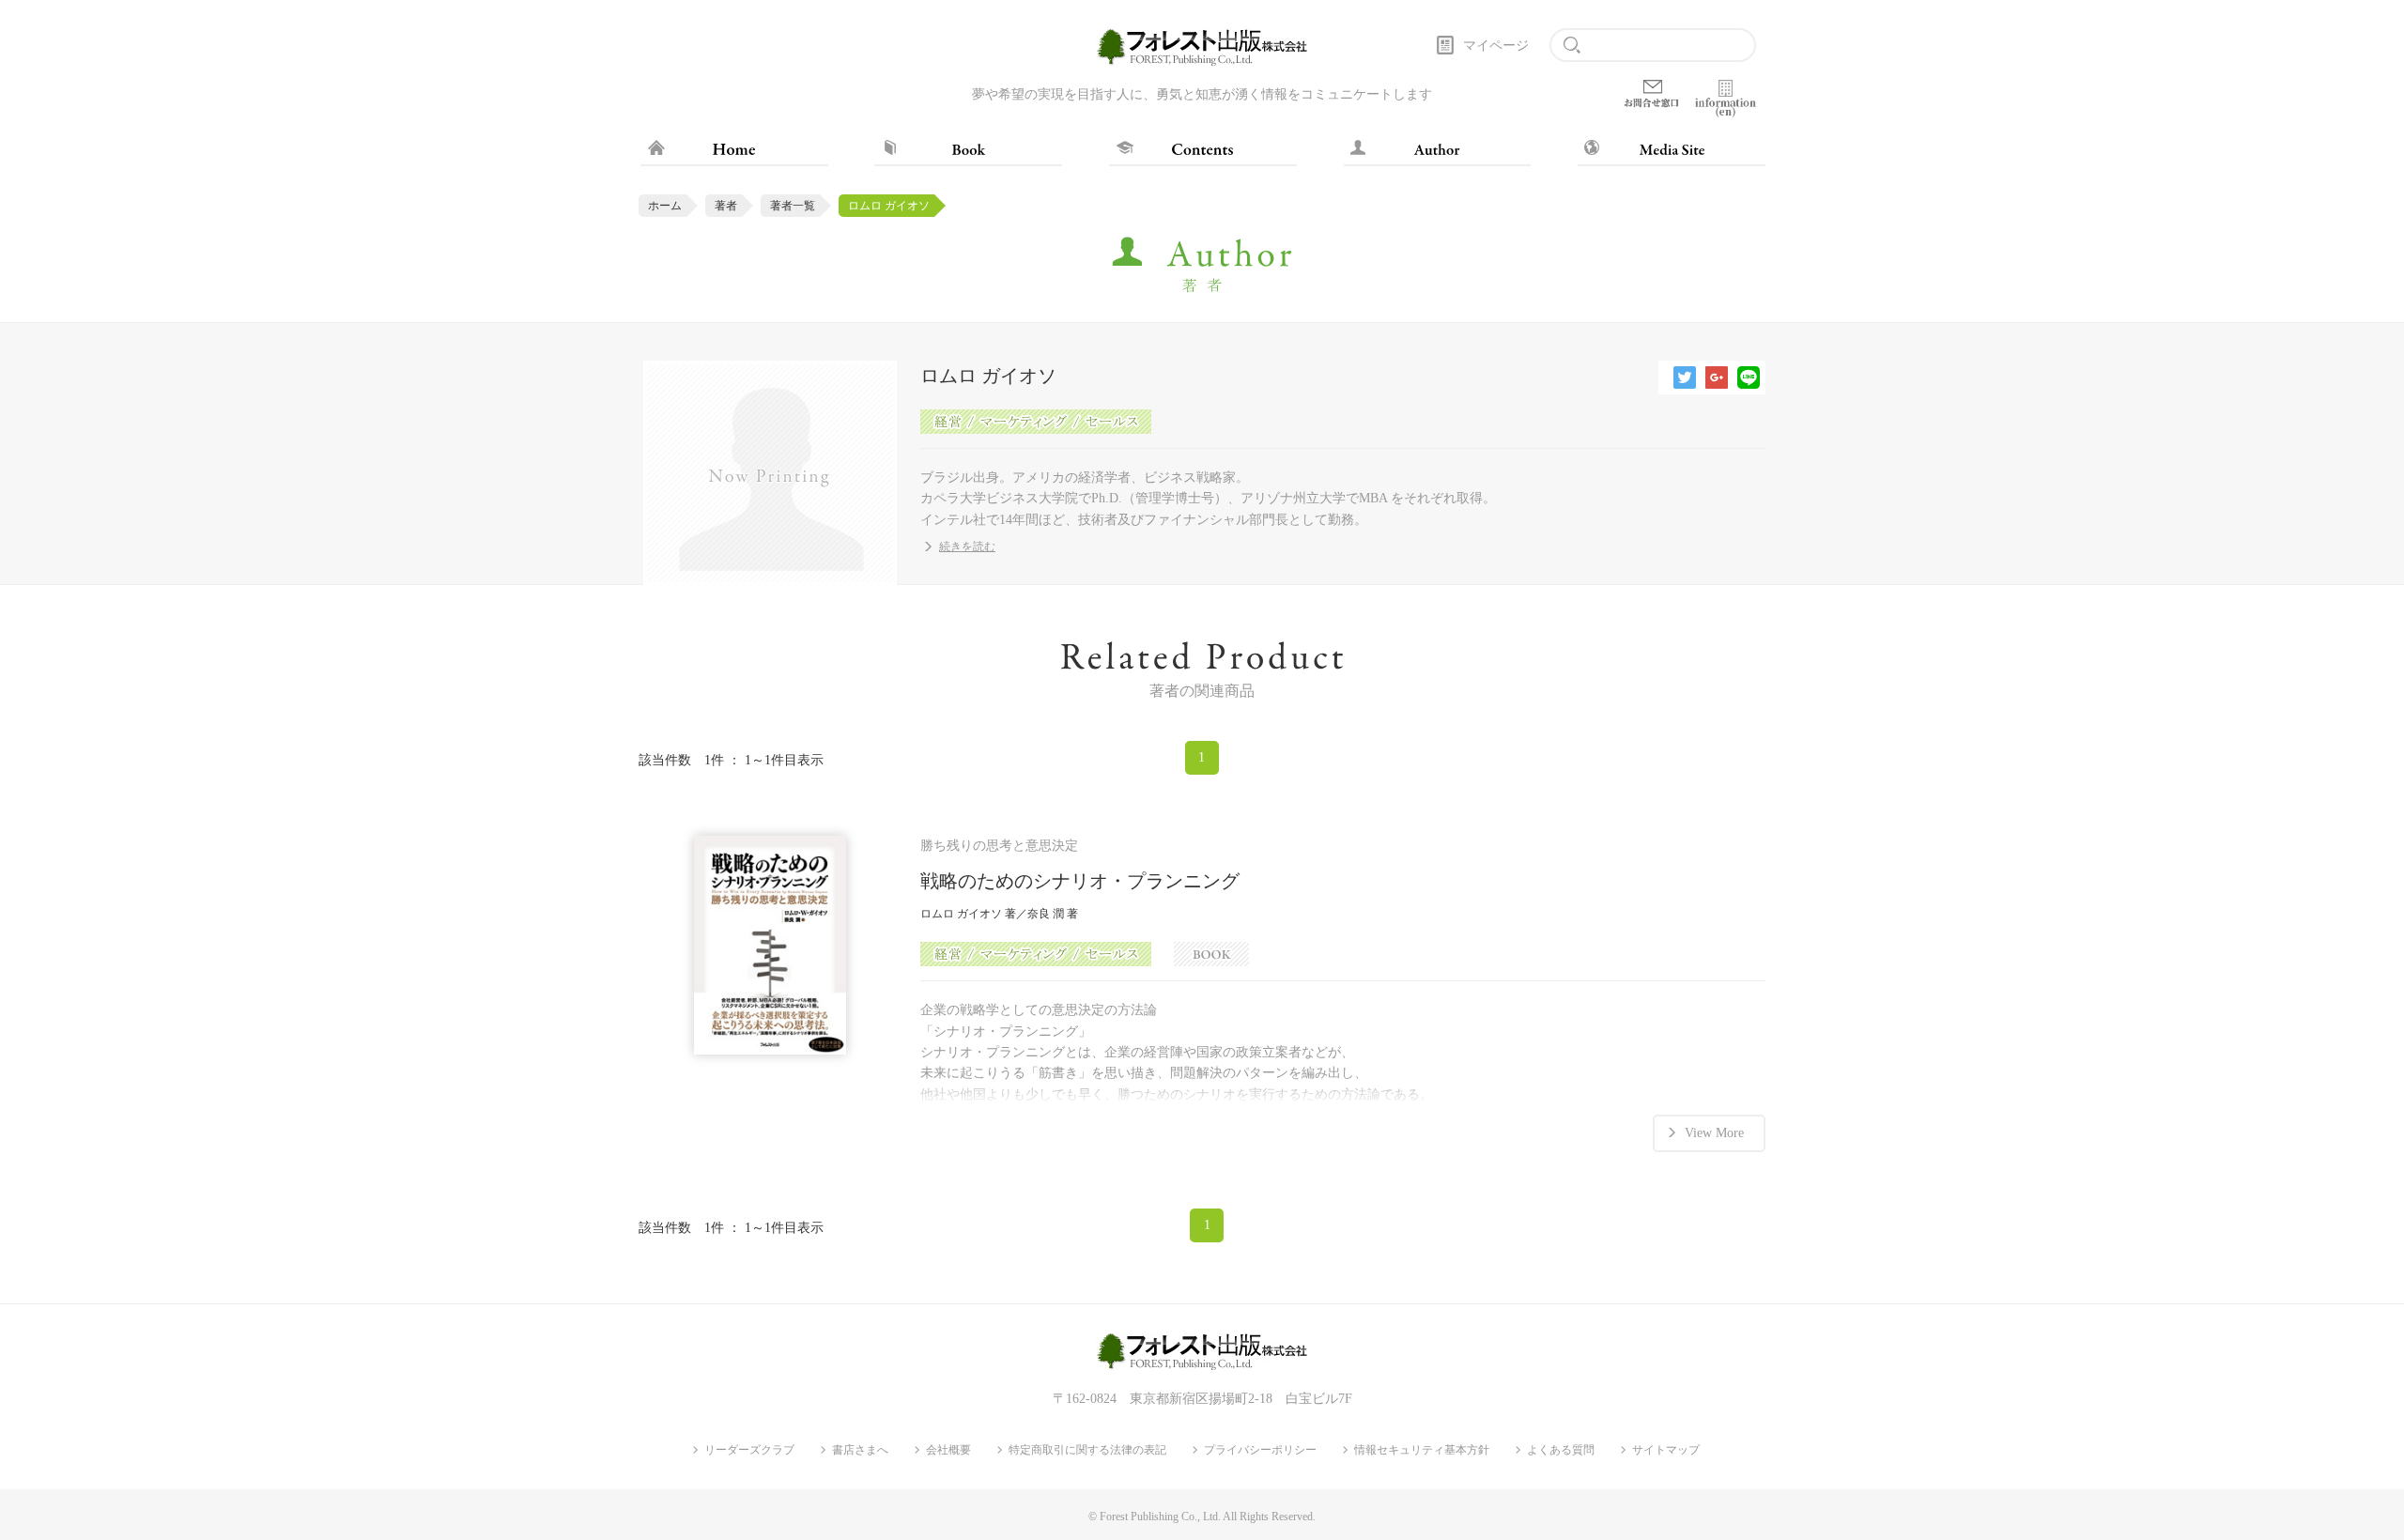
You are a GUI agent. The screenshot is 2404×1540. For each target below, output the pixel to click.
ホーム (665, 206)
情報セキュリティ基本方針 (1422, 1450)
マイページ (1496, 46)
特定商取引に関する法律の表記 (1087, 1450)
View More (1714, 1133)
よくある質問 (1561, 1450)
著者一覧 (793, 206)
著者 (726, 206)
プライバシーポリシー (1260, 1450)
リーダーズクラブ (749, 1450)
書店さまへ (860, 1450)
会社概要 (948, 1450)
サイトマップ (1666, 1450)
